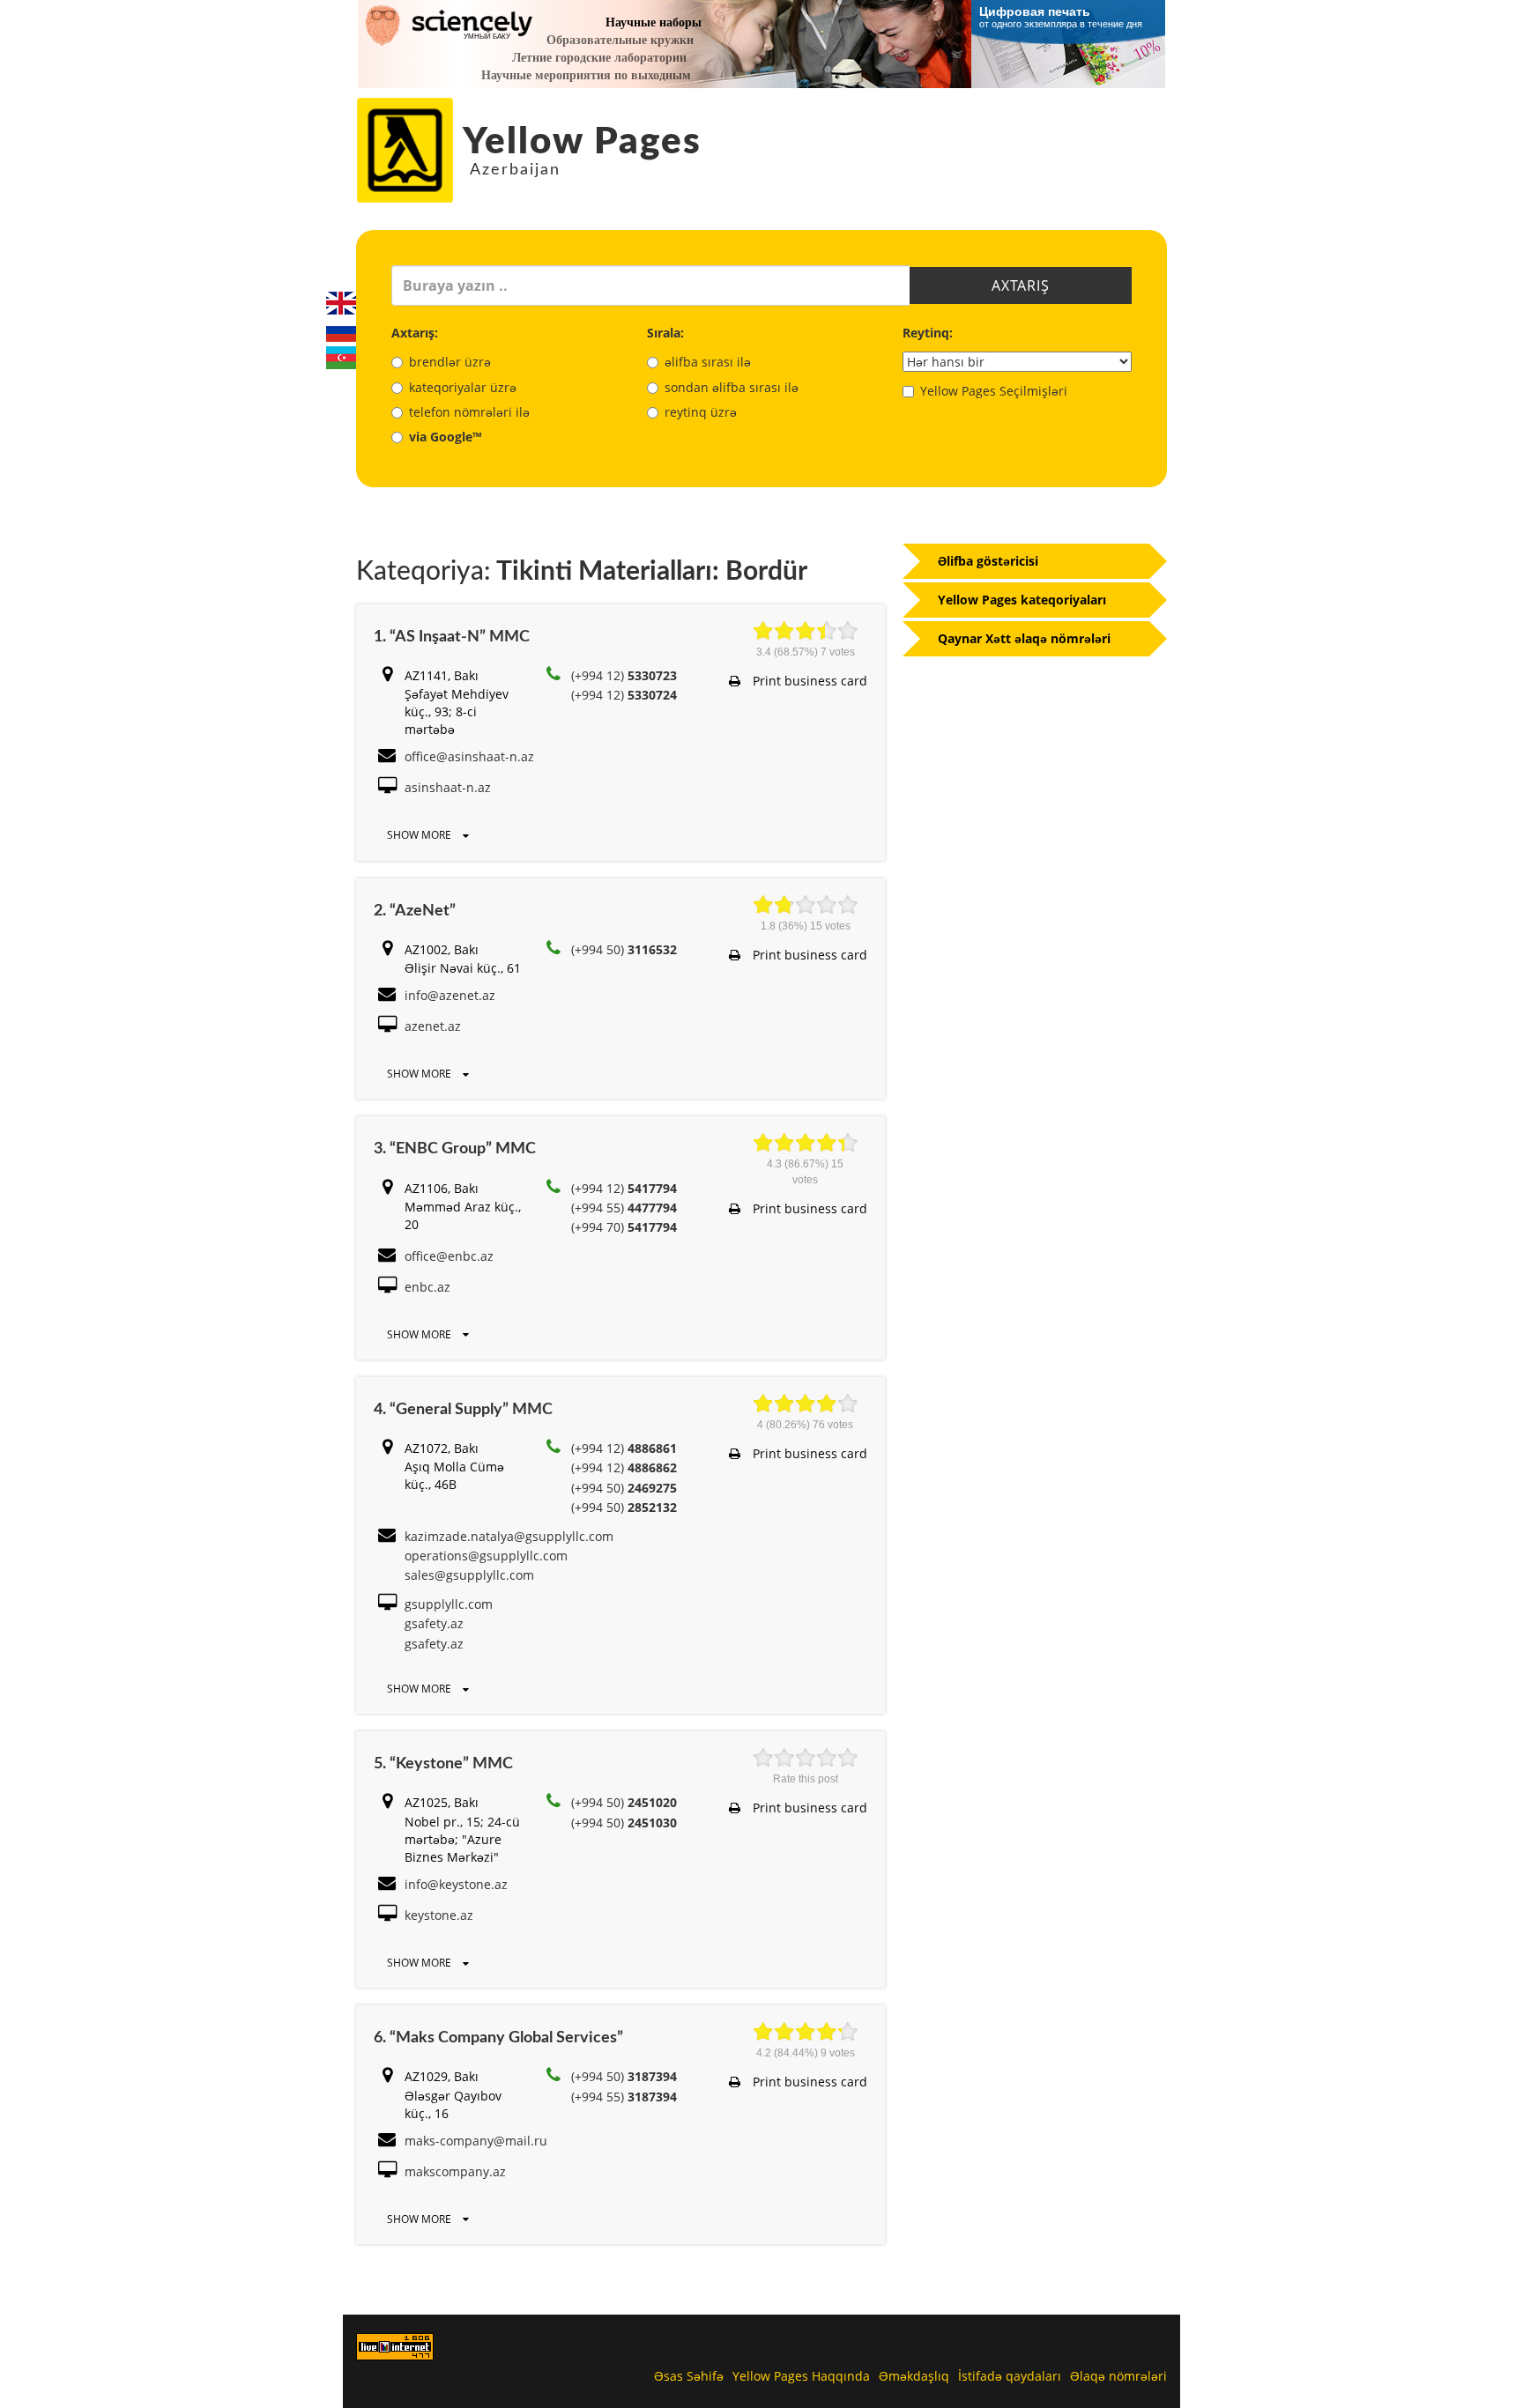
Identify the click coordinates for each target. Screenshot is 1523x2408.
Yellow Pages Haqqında (801, 2376)
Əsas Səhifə (689, 2376)
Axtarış (1021, 285)
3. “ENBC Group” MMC (455, 1149)
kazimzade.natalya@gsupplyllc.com (509, 1536)
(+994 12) (624, 675)
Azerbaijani (341, 358)
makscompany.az (455, 2171)
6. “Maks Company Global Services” (498, 2038)
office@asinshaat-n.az (469, 756)
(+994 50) (624, 949)
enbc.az (427, 1287)
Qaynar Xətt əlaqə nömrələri (1024, 638)
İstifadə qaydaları (1010, 2376)
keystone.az (439, 1915)
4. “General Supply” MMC (463, 1410)
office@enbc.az (449, 1256)
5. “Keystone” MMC (443, 1764)
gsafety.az (434, 1623)
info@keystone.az (456, 1884)
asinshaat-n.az (448, 787)
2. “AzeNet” (415, 911)
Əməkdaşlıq (914, 2376)
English (341, 303)
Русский (341, 330)
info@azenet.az (450, 995)
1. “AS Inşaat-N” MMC (452, 637)
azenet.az (433, 1026)
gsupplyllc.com (449, 1604)
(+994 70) (624, 1227)
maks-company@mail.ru (476, 2141)
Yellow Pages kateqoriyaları (1022, 600)
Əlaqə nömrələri (1118, 2376)
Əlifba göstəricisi (988, 561)
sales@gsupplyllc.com (469, 1575)
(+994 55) (624, 1208)
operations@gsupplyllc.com (486, 1556)
